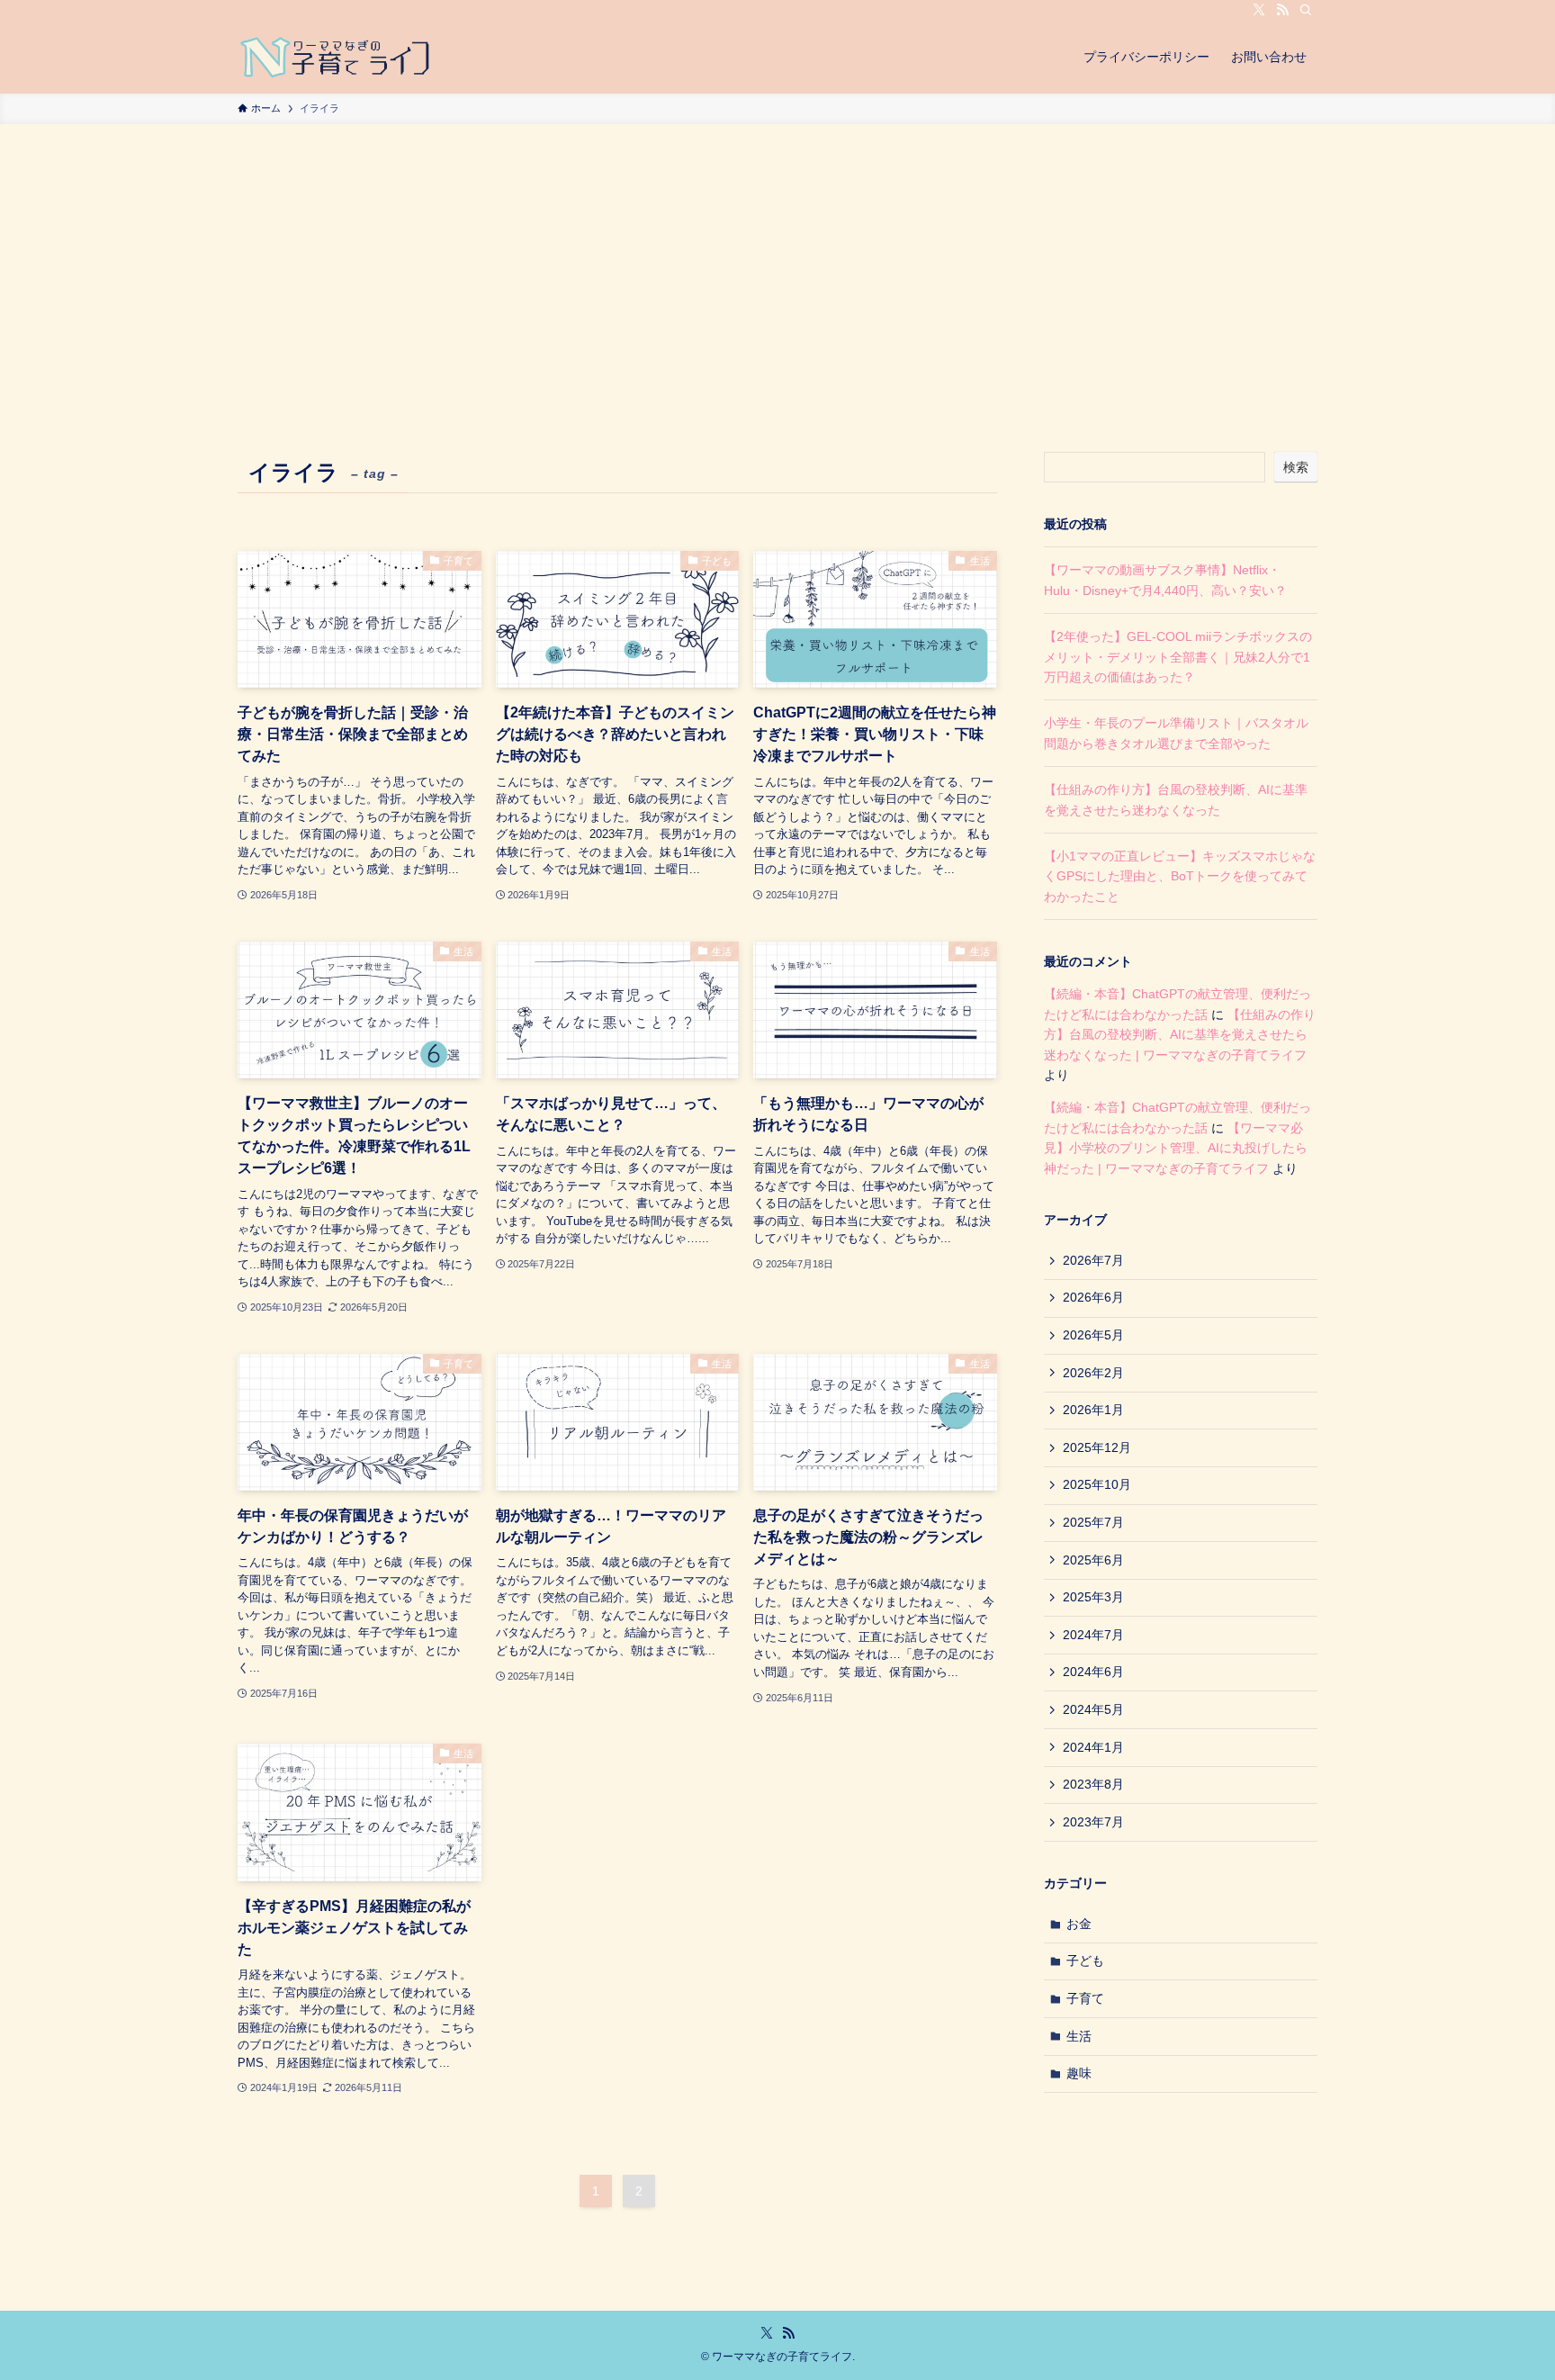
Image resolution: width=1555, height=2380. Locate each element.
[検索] (1306, 10)
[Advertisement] (777, 259)
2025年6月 (1093, 1560)
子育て (1085, 1998)
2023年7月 (1093, 1822)
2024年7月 (1093, 1635)
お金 (1079, 1924)
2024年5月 (1093, 1709)
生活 (1079, 2036)
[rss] (1282, 10)
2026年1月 (1093, 1410)
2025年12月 (1097, 1447)
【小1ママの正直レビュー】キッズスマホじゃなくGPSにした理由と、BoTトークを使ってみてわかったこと (1180, 876)
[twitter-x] (1259, 10)
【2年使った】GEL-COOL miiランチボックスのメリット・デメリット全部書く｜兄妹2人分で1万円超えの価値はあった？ (1178, 657)
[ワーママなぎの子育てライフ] (337, 57)
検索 (1296, 467)
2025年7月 (1093, 1522)
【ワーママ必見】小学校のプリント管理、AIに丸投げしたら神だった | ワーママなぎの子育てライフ (1176, 1148)
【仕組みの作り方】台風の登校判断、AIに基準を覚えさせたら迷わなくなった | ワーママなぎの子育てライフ (1180, 1035)
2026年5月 (1093, 1335)
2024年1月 (1093, 1747)
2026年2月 (1093, 1373)
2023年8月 (1093, 1784)
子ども (1085, 1961)
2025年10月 (1097, 1484)
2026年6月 (1093, 1297)
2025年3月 (1093, 1597)
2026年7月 (1093, 1260)
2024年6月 (1093, 1672)
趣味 (1079, 2073)
